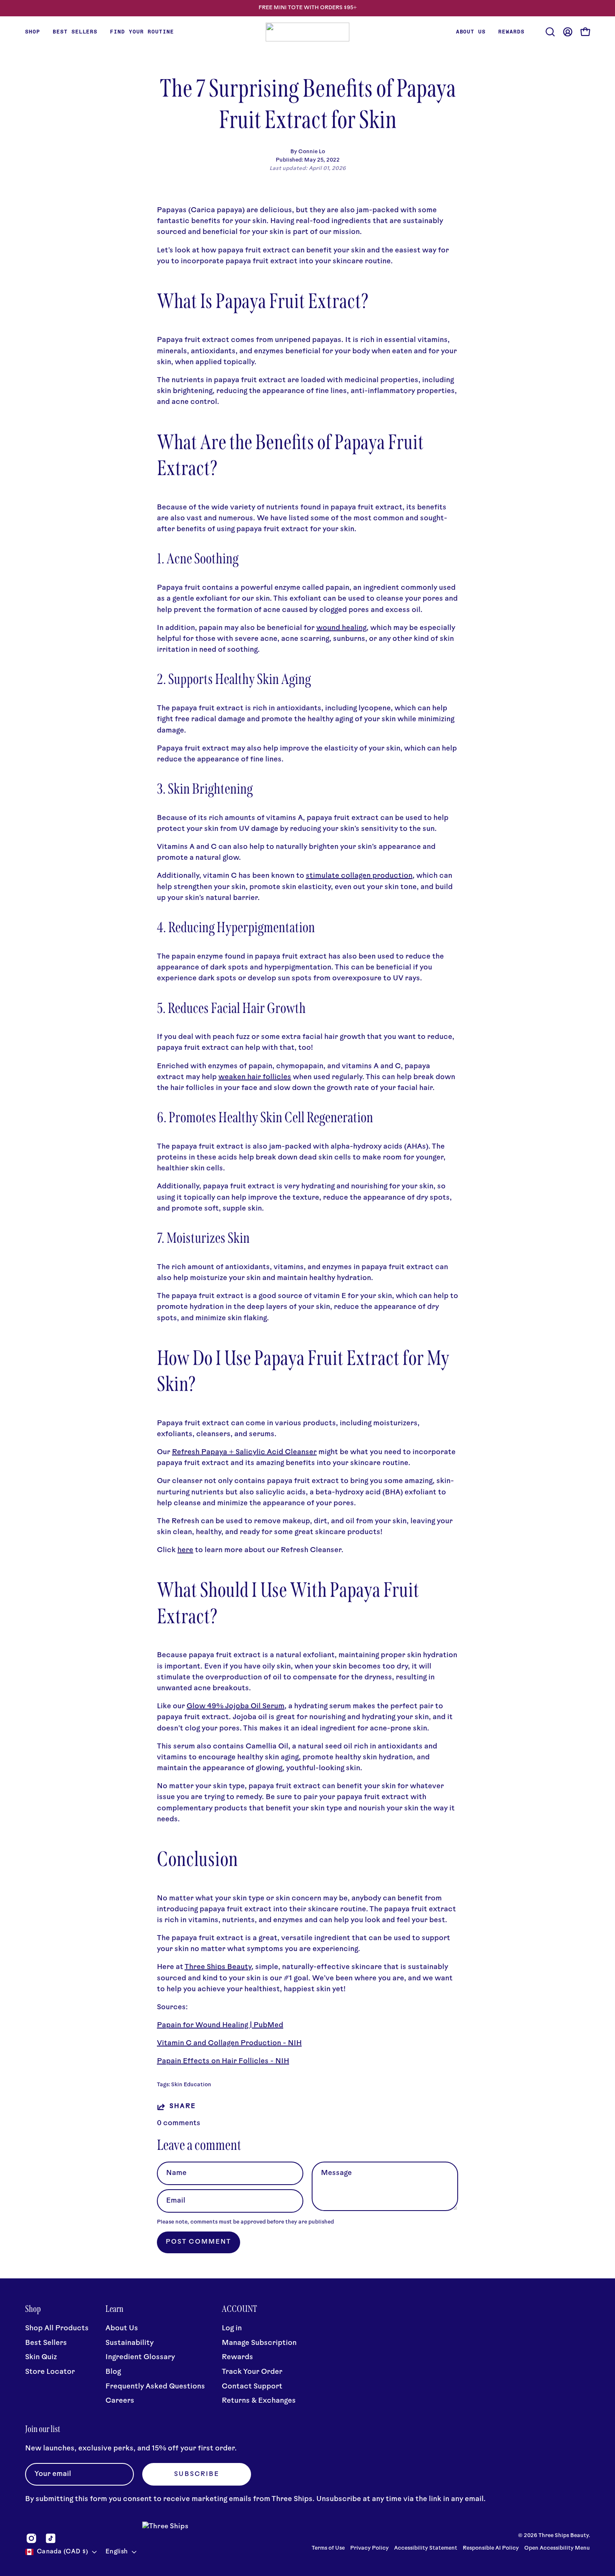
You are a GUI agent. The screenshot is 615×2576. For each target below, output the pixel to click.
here (185, 1550)
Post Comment (199, 2242)
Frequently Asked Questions (155, 2387)
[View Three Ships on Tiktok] (51, 2538)
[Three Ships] (307, 32)
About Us (122, 2328)
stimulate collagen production (359, 876)
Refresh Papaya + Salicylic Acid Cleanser (244, 1452)
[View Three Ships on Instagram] (31, 2538)
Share (182, 2107)
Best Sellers (46, 2343)
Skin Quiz (41, 2358)
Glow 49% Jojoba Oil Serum (236, 1706)
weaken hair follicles (255, 1077)
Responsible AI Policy (491, 2548)
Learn (114, 2309)
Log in (232, 2328)
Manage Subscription (259, 2343)
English (117, 2552)
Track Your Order (252, 2372)
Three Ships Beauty (218, 1967)
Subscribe (197, 2474)
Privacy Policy (370, 2548)
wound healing (341, 628)
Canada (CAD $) (62, 2552)
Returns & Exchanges (259, 2401)
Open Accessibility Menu (557, 2548)
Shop (33, 2309)
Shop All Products (57, 2328)
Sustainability (129, 2343)
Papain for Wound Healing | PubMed (220, 2025)
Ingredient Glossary (140, 2358)
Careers (120, 2401)
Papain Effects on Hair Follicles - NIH (223, 2061)
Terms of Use (328, 2548)
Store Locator (50, 2372)
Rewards (237, 2358)
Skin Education (191, 2085)
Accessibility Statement (426, 2548)
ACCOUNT (240, 2309)
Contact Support (252, 2387)
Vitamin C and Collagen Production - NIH (229, 2043)
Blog (113, 2372)
